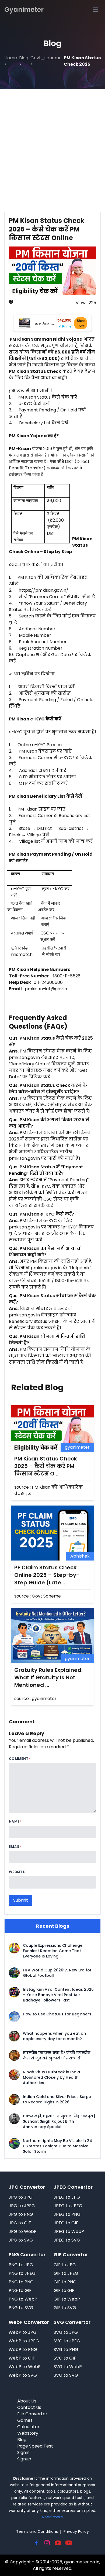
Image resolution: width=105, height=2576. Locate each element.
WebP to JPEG (24, 2341)
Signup (24, 2459)
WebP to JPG (23, 2332)
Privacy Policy (76, 2531)
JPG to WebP (23, 2231)
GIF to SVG (65, 2308)
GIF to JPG (65, 2265)
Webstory (28, 2433)
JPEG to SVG (67, 2240)
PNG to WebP (23, 2299)
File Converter (32, 2414)
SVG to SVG (66, 2375)
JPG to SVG (21, 2240)
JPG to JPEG (22, 2206)
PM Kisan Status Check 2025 (82, 61)
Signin (23, 2452)
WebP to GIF (22, 2358)
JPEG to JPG (67, 2197)
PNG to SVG (21, 2308)
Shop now (81, 323)
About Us (27, 2401)
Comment (19, 1759)
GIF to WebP (67, 2299)
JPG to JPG (21, 2197)
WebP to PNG (23, 2349)
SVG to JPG (66, 2332)
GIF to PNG (65, 2282)
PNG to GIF (20, 2290)
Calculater (28, 2427)
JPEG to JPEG (68, 2206)
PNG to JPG (21, 2265)
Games (25, 2420)
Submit (21, 1900)
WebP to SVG (23, 2375)
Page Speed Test (35, 2446)
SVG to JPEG (67, 2341)
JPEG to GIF (66, 2223)
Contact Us (29, 2407)
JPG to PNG (21, 2214)
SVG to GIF (65, 2358)
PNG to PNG (21, 2282)
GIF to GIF (64, 2290)
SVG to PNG (66, 2349)
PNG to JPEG (22, 2273)
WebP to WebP (25, 2367)
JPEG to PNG (67, 2214)
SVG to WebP (68, 2367)
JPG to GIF (20, 2223)
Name (14, 1821)
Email (14, 1847)
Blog (22, 2440)
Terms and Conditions (37, 2531)
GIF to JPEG (66, 2273)
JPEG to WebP (69, 2231)
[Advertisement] (52, 144)
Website (17, 1872)
